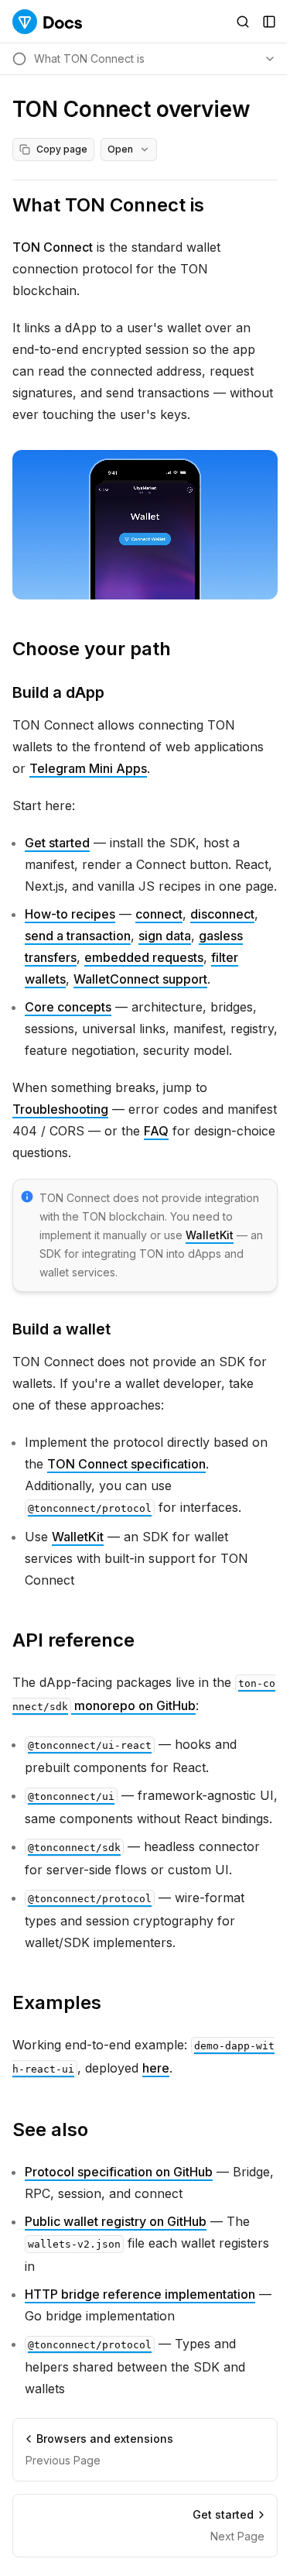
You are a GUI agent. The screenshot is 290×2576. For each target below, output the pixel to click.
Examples (57, 2002)
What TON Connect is (108, 205)
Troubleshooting (60, 1109)
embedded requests (144, 957)
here (156, 2068)
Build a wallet (61, 1329)
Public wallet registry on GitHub (116, 2221)
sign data (165, 936)
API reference (73, 1640)
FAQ (156, 1131)
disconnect (222, 914)
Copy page (62, 149)
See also (50, 2129)
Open (120, 149)
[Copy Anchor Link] (217, 205)
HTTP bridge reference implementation (140, 2294)
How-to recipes (70, 914)
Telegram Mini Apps (88, 768)
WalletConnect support (140, 979)
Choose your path (92, 649)
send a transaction (78, 936)
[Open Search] (243, 22)
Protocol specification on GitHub (119, 2172)
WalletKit (210, 1235)
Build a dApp (58, 692)
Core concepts (68, 1007)
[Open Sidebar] (269, 22)
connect (159, 914)
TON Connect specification (126, 1464)
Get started (57, 843)
